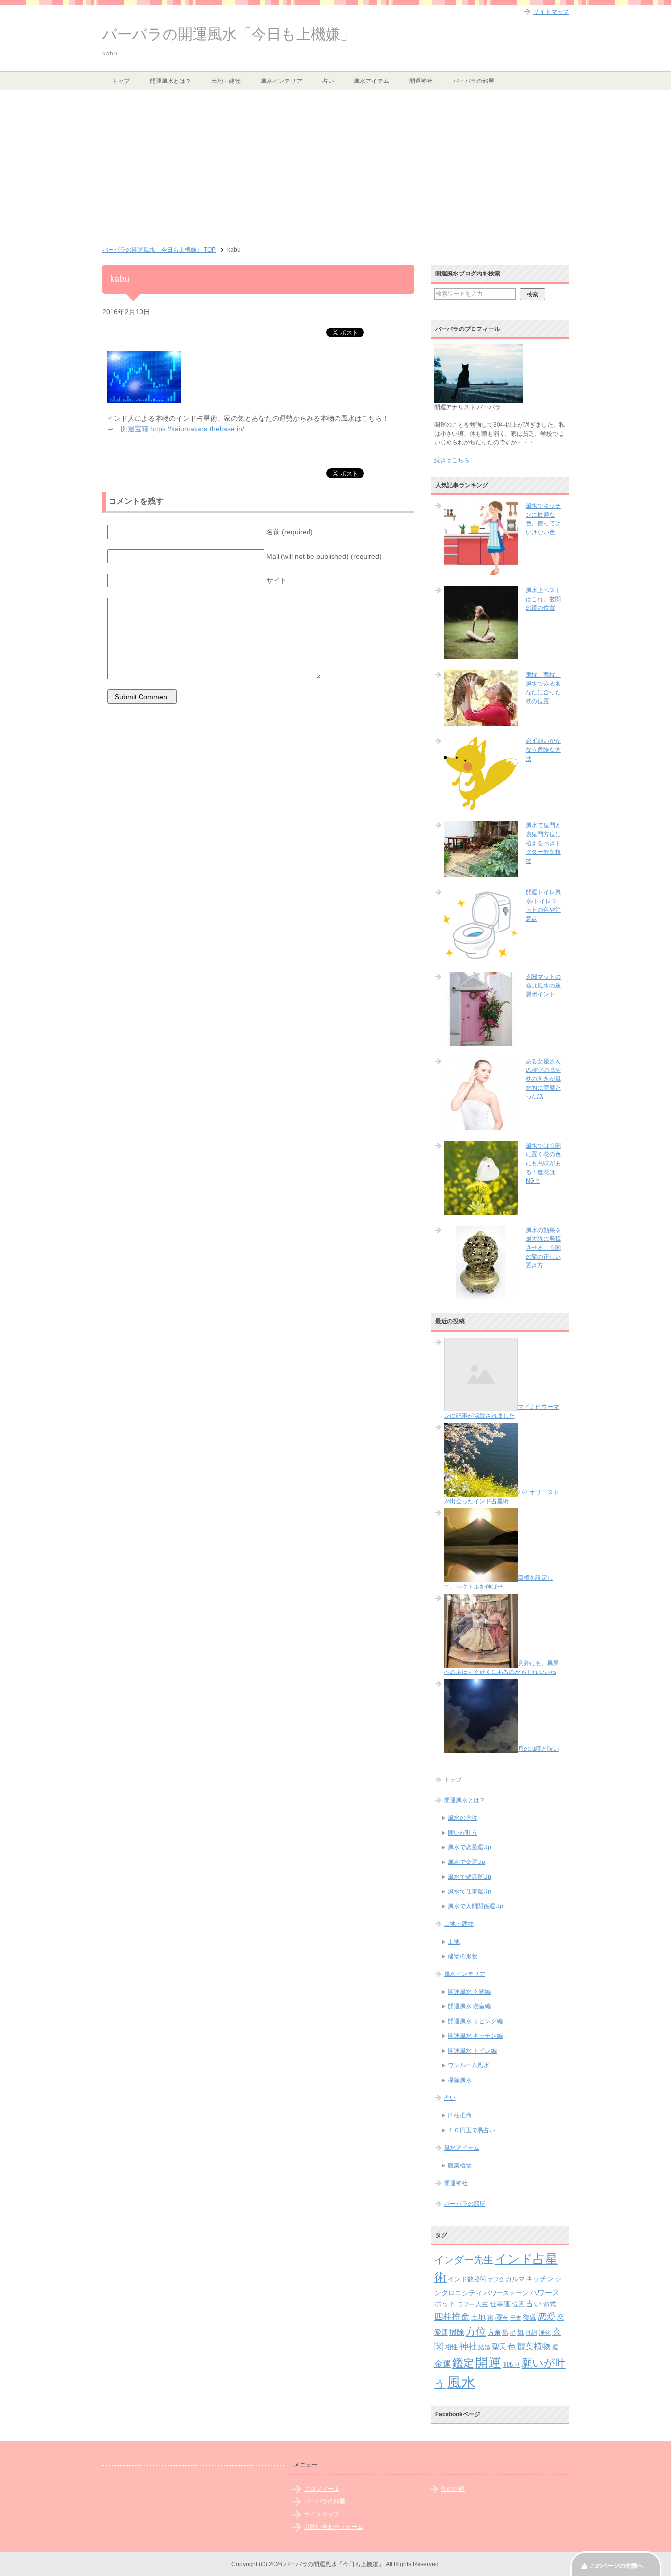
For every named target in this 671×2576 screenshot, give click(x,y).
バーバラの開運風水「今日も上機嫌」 (229, 34)
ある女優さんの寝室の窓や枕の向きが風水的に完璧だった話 (543, 1079)
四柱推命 (460, 2115)
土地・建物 (226, 81)
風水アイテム (371, 81)
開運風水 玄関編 (469, 1992)
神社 (468, 2346)
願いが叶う (463, 1833)
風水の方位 (463, 1818)
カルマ (515, 2279)
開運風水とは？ (170, 81)
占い (328, 81)
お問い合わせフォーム (334, 2527)
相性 (451, 2347)
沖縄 (531, 2333)
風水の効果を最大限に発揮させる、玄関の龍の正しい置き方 (543, 1248)
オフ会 (496, 2279)
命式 (550, 2304)
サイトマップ (322, 2514)
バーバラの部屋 (474, 81)
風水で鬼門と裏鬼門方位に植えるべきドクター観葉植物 (543, 843)
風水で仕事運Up (470, 1891)
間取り (511, 2365)
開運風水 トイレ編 (472, 2051)
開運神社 (421, 81)
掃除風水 (460, 2080)
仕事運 (500, 2304)
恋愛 (547, 2317)
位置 (518, 2304)
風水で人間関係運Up (475, 1906)
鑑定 (463, 2363)
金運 (443, 2364)
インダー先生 (464, 2260)
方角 (494, 2333)
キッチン (540, 2279)
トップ (121, 81)
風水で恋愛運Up (470, 1847)
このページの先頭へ (616, 2566)
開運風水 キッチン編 (475, 2036)
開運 (488, 2362)
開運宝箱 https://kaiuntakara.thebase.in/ (182, 429)
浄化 (545, 2333)
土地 (454, 1942)
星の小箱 (453, 2489)
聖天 (499, 2347)
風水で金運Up (467, 1862)
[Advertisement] (335, 164)
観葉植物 (460, 2165)
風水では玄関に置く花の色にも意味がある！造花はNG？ (543, 1163)
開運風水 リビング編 (475, 2021)
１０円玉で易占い (472, 2130)
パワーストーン (506, 2293)
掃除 (457, 2332)
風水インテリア (281, 81)
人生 (482, 2304)
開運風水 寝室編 (469, 2006)
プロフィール (322, 2489)
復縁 (530, 2317)
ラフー (466, 2304)
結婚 (484, 2347)
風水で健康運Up (470, 1877)
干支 (516, 2318)
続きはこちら (452, 460)
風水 (461, 2382)
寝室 (502, 2317)
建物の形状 (463, 1956)
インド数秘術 (467, 2279)
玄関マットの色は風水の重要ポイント (543, 986)
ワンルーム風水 (469, 2065)
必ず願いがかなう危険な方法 (543, 750)
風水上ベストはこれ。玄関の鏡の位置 (543, 599)
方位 (476, 2331)
